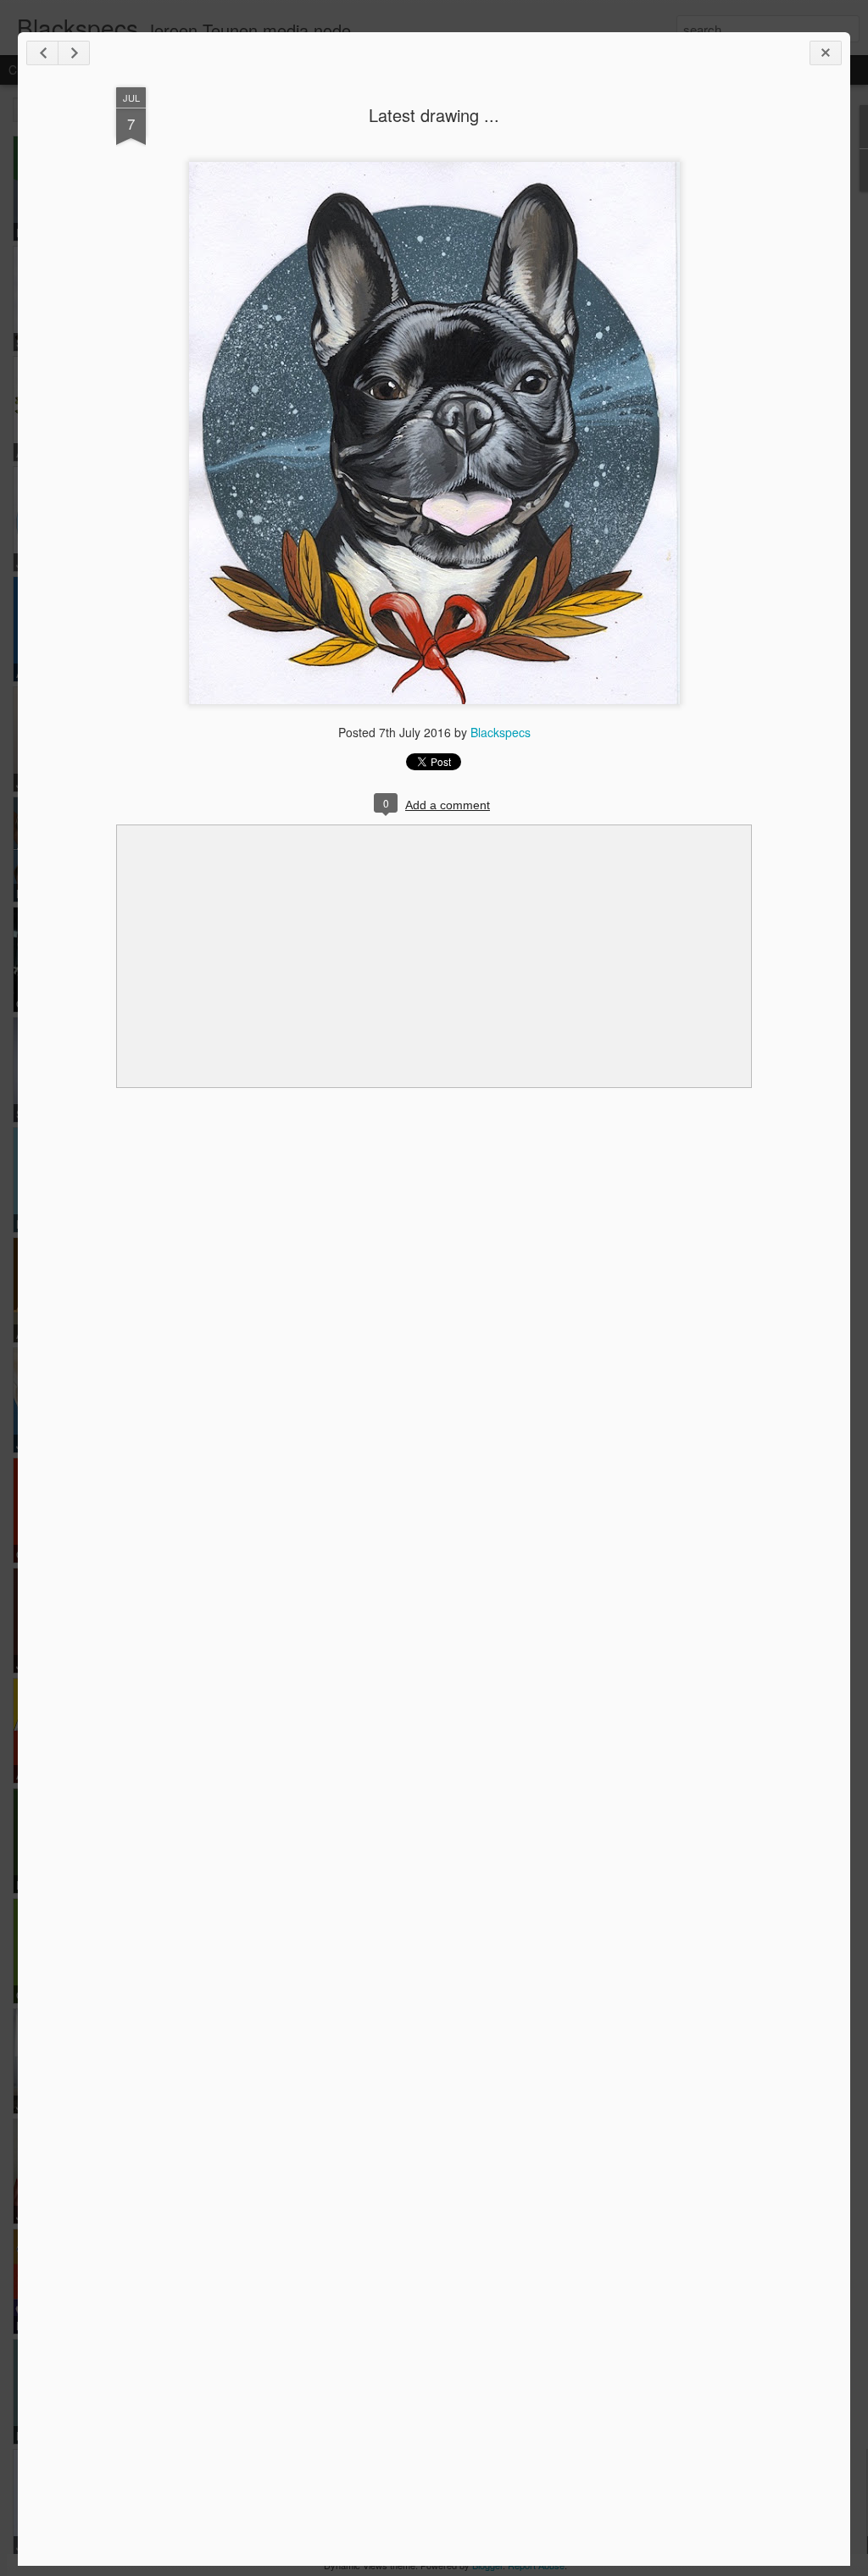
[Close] (826, 53)
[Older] (74, 53)
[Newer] (42, 53)
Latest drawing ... (434, 115)
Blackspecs (501, 732)
